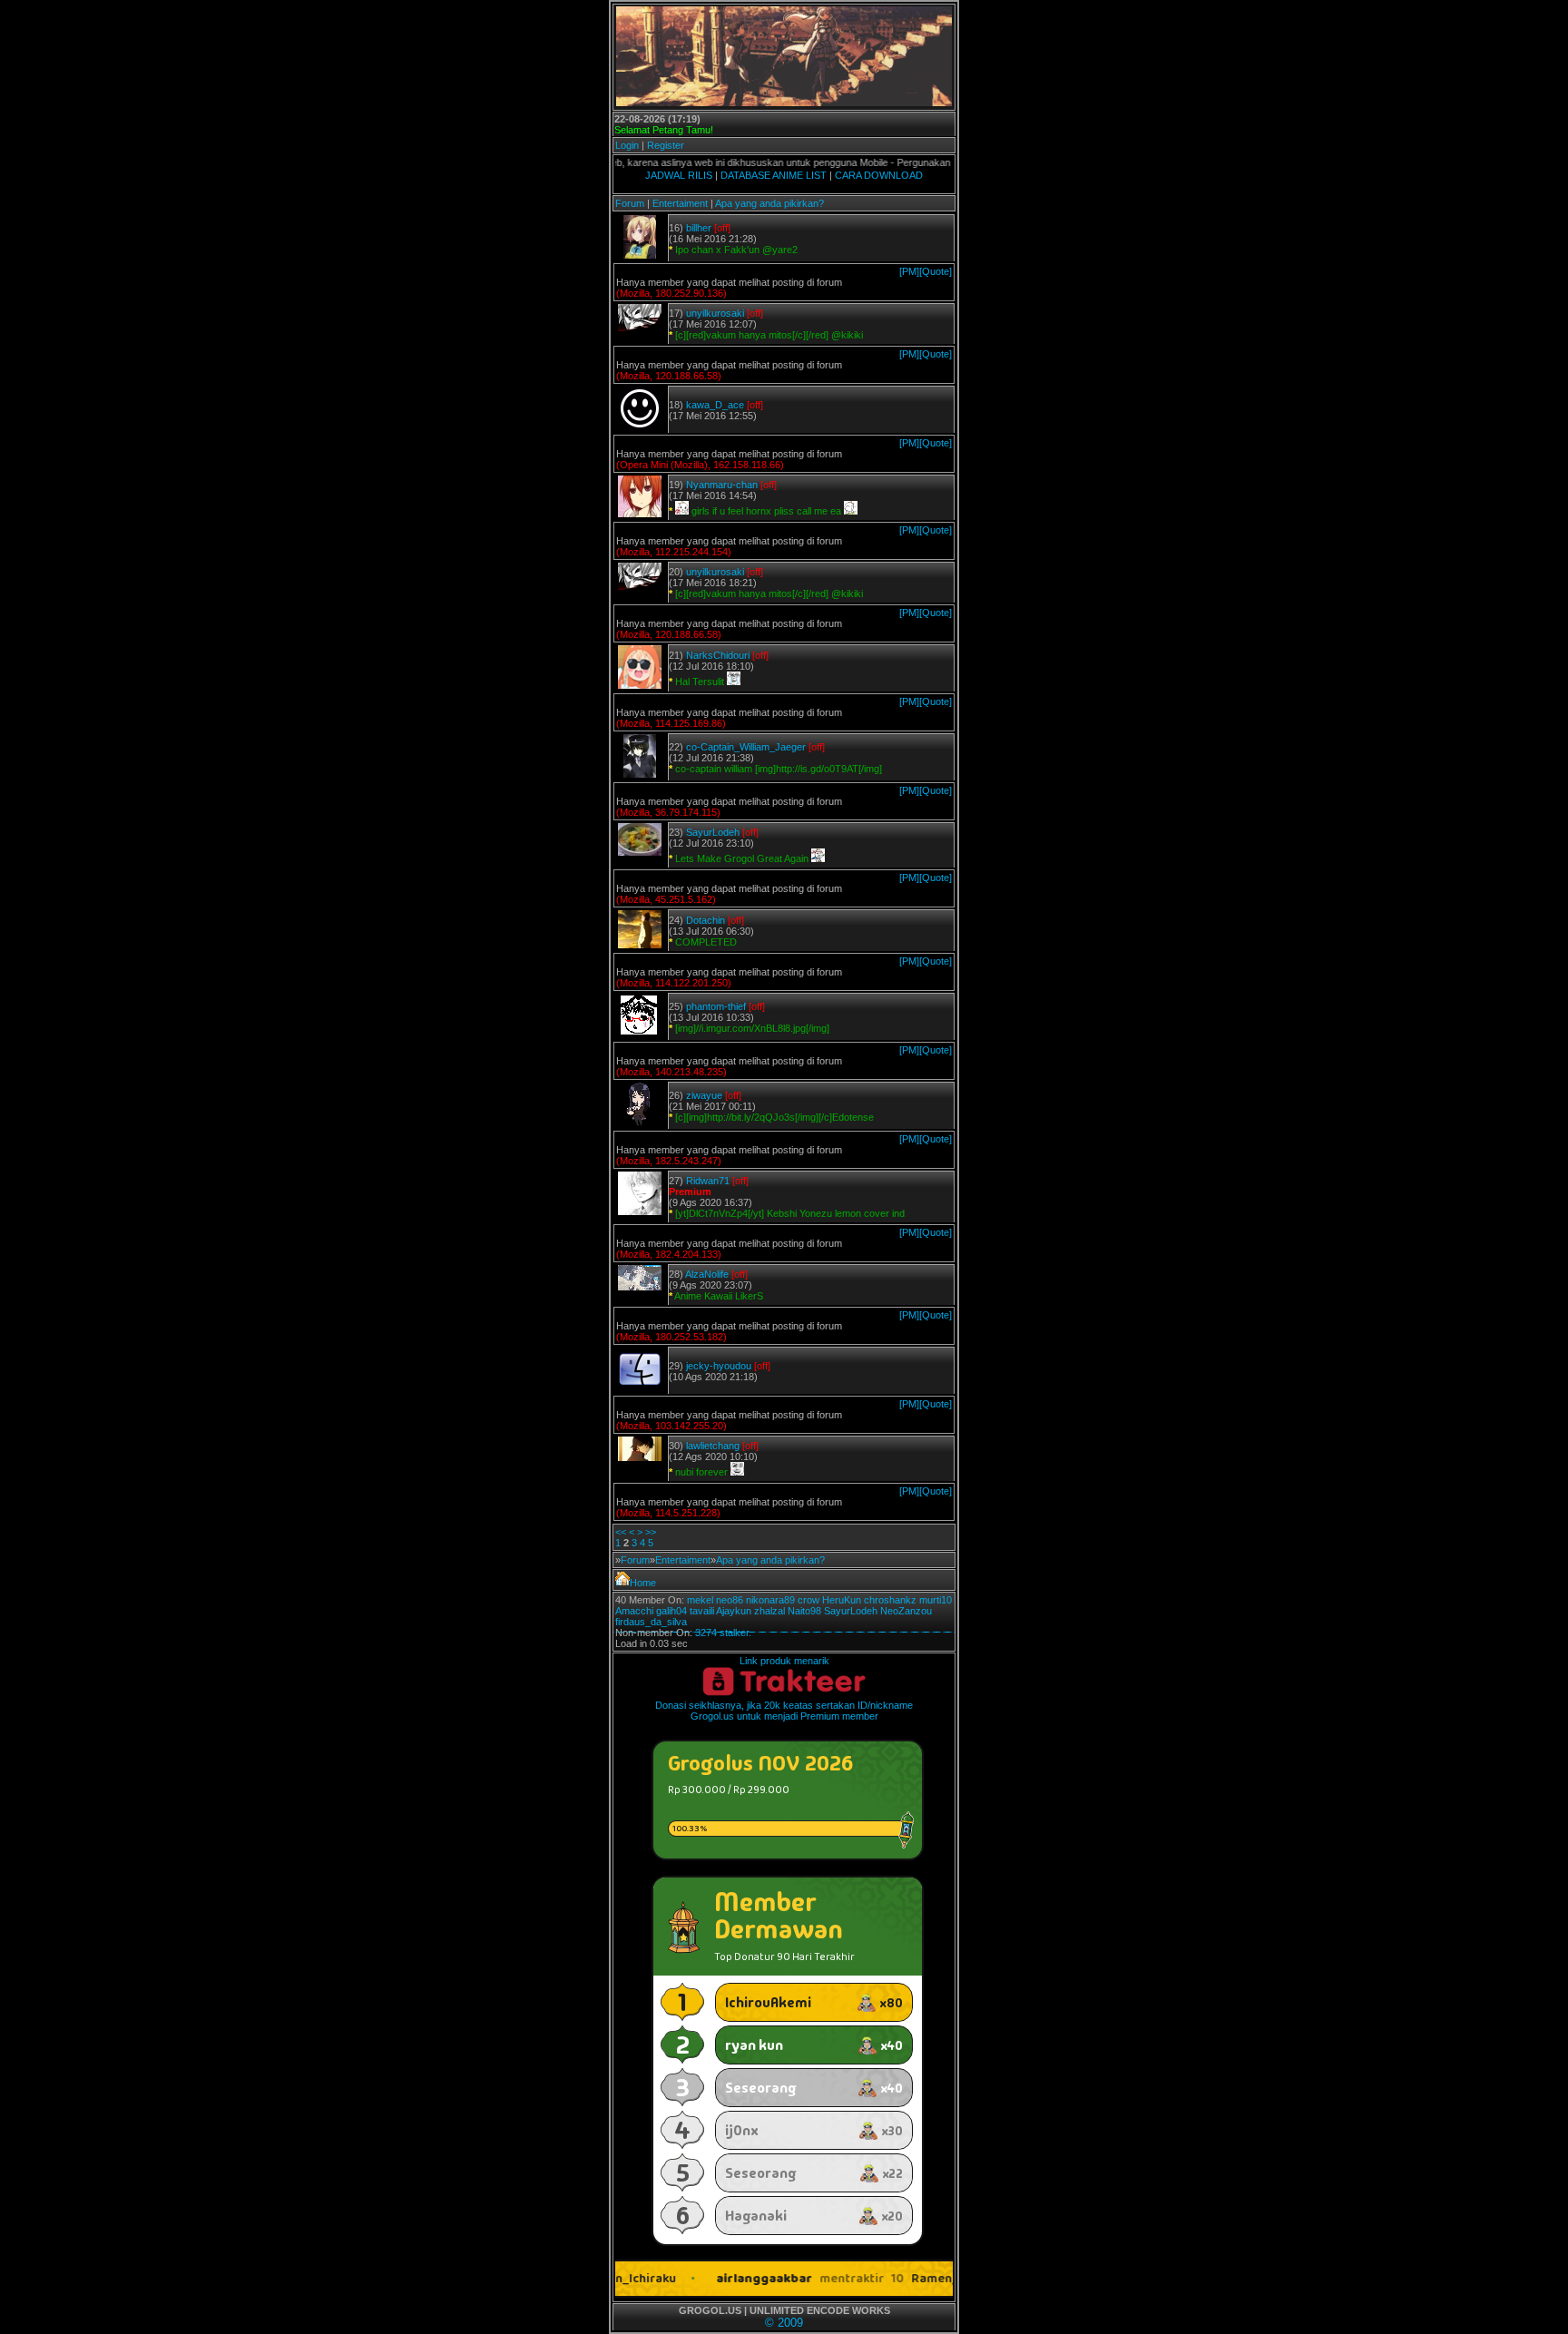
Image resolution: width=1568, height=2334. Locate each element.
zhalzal (769, 1611)
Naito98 (804, 1611)
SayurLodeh (713, 832)
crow (808, 1600)
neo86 (730, 1600)
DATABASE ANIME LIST (774, 175)
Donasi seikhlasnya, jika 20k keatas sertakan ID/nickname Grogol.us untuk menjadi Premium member (784, 1711)
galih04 (671, 1611)
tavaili (702, 1611)
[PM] (909, 271)
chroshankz (890, 1600)
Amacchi (634, 1611)
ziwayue (704, 1095)
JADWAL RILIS (679, 175)
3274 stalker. (723, 1633)
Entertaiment (680, 203)
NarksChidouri (718, 655)
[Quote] (936, 271)
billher (699, 228)
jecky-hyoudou (719, 1366)
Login (627, 145)
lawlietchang (713, 1446)
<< (621, 1532)
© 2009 (784, 2323)
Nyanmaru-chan (722, 485)
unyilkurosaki (715, 313)
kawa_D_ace (715, 405)
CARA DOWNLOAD (879, 175)
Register (666, 145)
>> (651, 1532)
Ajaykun (734, 1611)
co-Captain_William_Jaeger (746, 747)
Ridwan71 (708, 1181)
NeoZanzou (906, 1611)
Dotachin (706, 920)
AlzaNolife (707, 1274)
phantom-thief (716, 1006)
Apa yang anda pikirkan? (769, 203)
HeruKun (842, 1600)
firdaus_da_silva (651, 1622)
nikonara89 (770, 1600)
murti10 (936, 1600)
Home (643, 1583)
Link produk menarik (784, 1661)
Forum (630, 203)
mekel (700, 1600)
